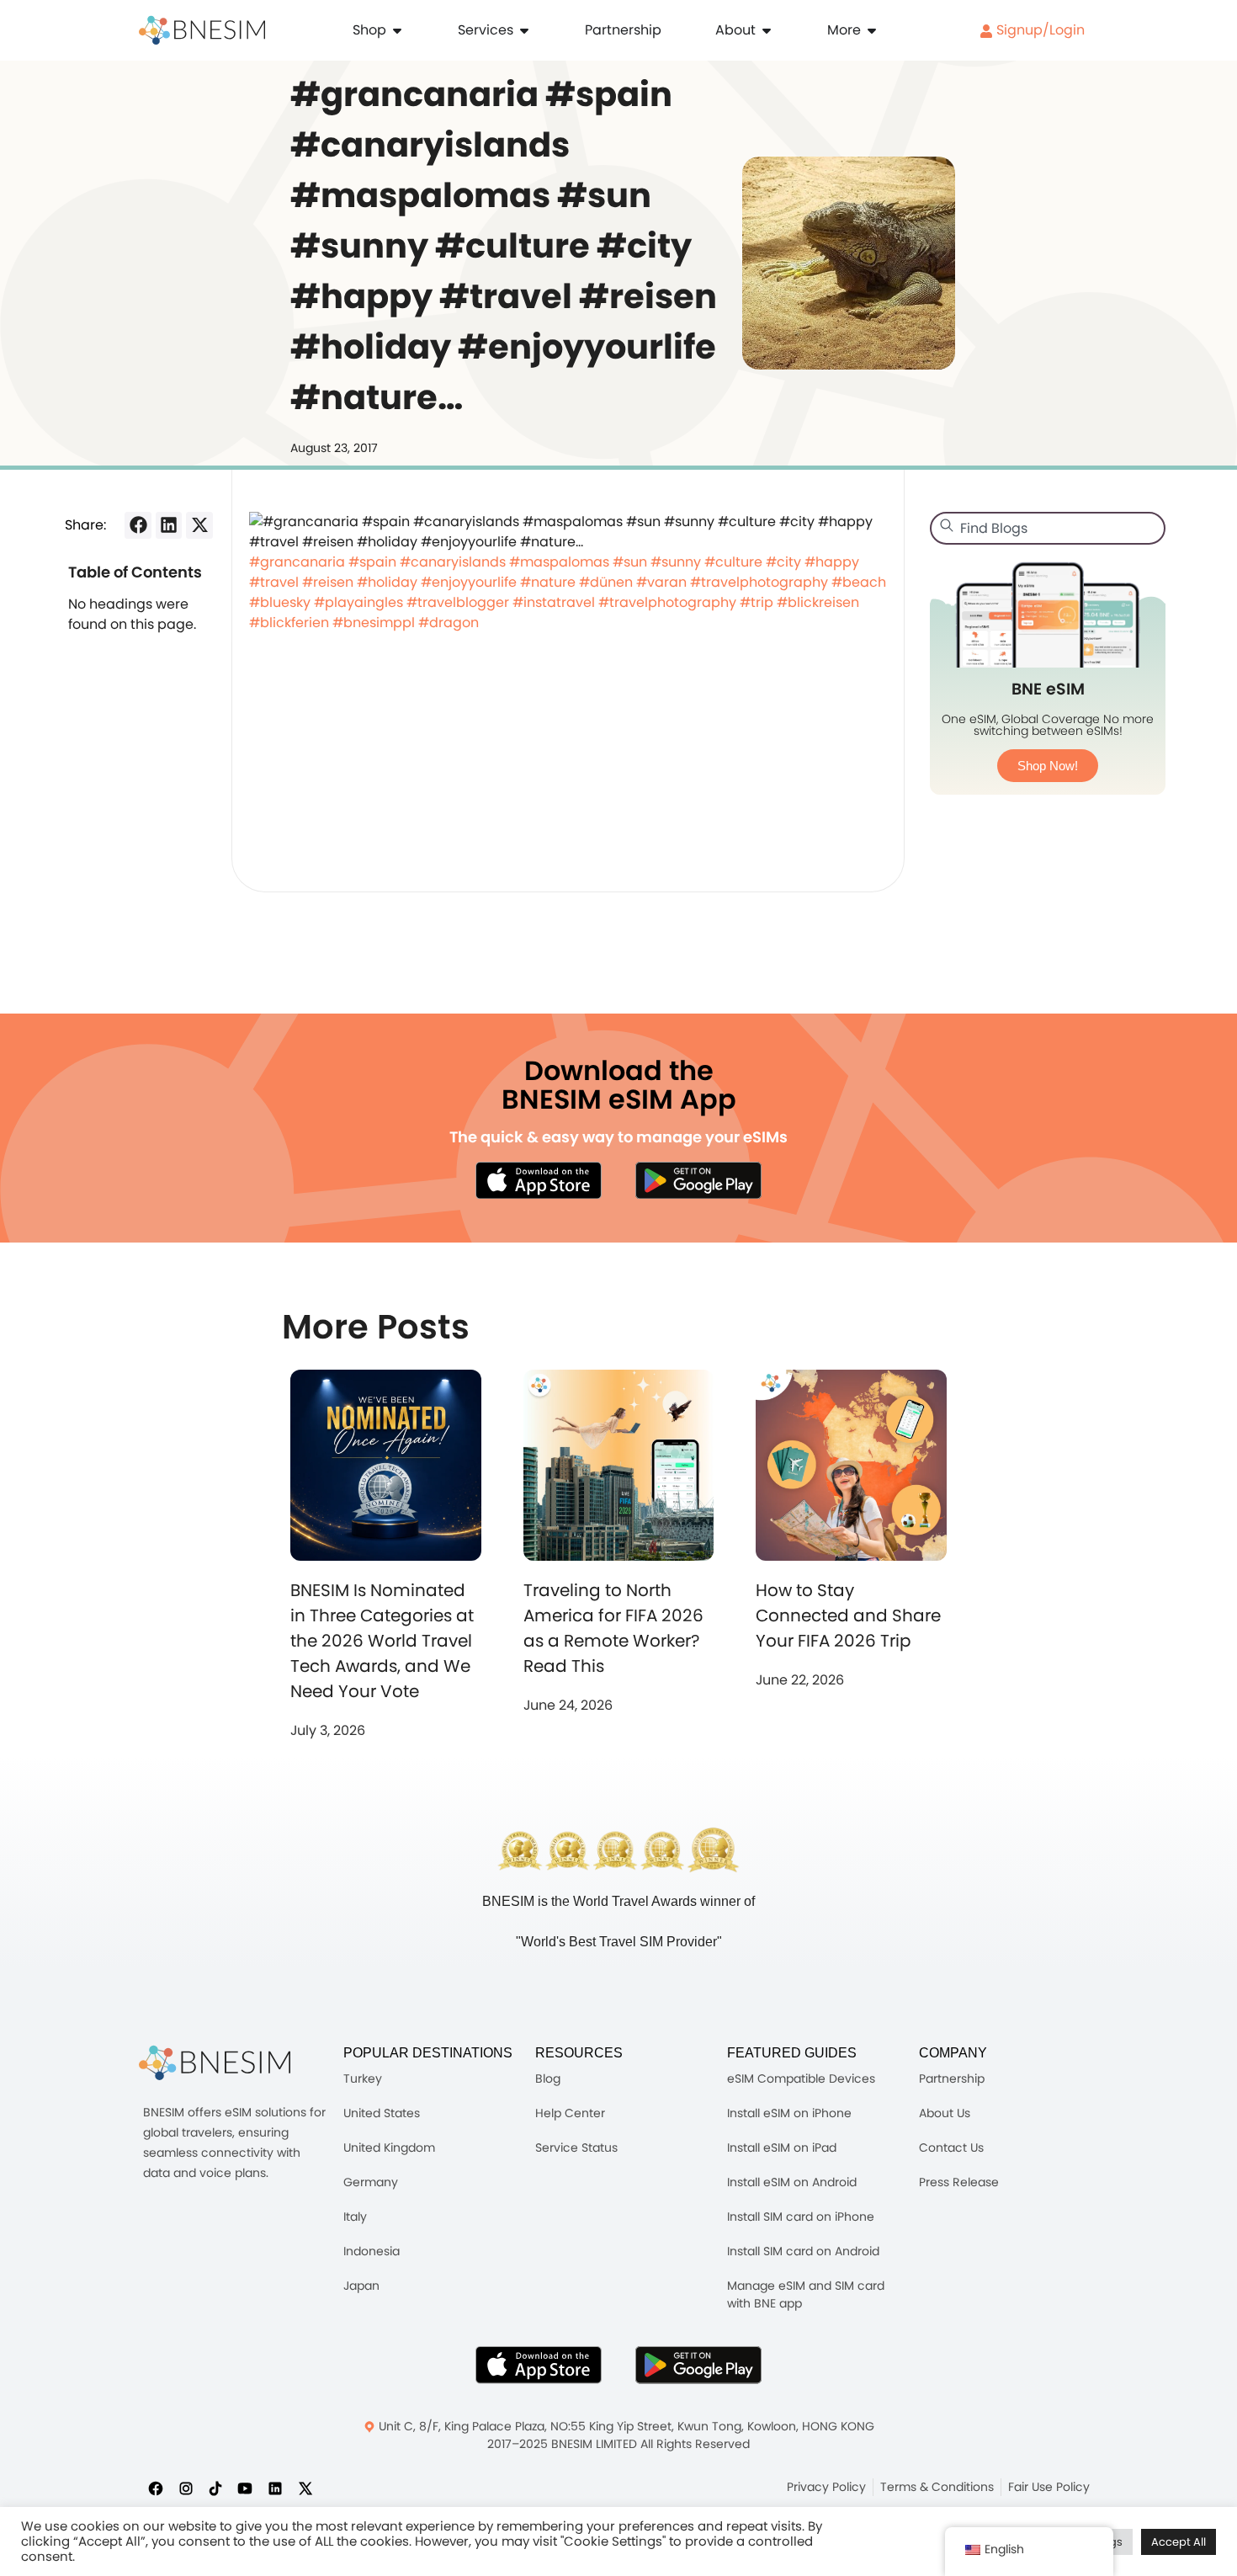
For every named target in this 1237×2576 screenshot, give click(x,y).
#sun (630, 562)
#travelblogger (458, 602)
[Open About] (767, 30)
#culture (733, 562)
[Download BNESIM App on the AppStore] (539, 2365)
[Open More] (872, 30)
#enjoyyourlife (469, 582)
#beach (859, 582)
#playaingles (358, 602)
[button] (138, 525)
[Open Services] (524, 30)
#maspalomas (559, 562)
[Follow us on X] (305, 2488)
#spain (372, 562)
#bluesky (280, 602)
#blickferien (289, 623)
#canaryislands (453, 562)
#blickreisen (818, 602)
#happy (832, 562)
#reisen (328, 582)
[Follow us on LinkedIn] (275, 2488)
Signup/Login (1039, 30)
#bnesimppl (374, 623)
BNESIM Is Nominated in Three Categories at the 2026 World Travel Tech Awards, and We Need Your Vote (382, 1641)
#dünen (606, 582)
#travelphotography (759, 582)
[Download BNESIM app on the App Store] (539, 1180)
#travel (274, 582)
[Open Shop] (397, 30)
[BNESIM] (215, 2063)
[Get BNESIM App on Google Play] (698, 2365)
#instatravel (554, 602)
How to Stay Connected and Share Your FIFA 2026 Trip (848, 1615)
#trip (757, 602)
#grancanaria (297, 562)
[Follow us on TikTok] (215, 2488)
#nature (548, 582)
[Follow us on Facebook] (156, 2488)
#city (783, 562)
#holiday (387, 582)
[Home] (202, 30)
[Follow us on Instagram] (186, 2488)
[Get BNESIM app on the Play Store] (698, 1180)
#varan (661, 582)
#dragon (449, 623)
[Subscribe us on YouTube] (245, 2488)
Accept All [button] (1179, 2542)
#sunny (676, 562)
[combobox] (1048, 528)
